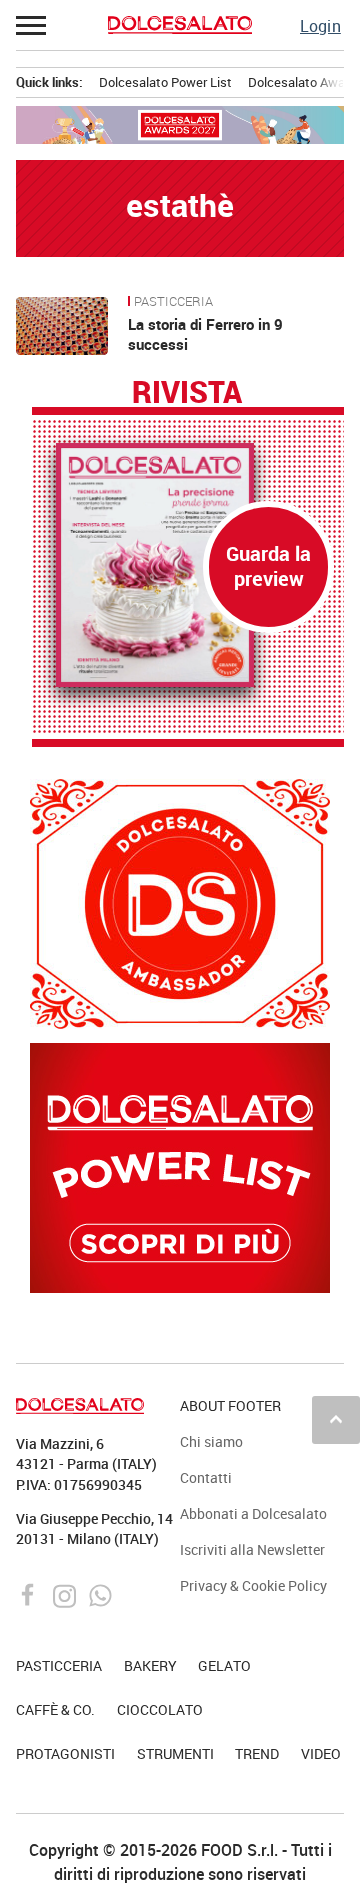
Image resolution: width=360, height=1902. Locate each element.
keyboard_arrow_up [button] (336, 1419)
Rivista (187, 393)
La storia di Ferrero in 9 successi (205, 334)
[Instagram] (66, 1593)
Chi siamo (211, 1441)
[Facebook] (30, 1593)
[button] (32, 25)
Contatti (206, 1477)
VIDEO (321, 1753)
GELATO (224, 1665)
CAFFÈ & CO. (55, 1709)
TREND (257, 1753)
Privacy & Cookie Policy (253, 1585)
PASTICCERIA (173, 302)
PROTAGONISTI (65, 1753)
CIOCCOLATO (160, 1709)
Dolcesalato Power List (165, 82)
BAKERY (150, 1665)
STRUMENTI (175, 1753)
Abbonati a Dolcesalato (253, 1513)
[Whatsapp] (100, 1593)
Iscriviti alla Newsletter (252, 1549)
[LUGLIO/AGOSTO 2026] (188, 565)
